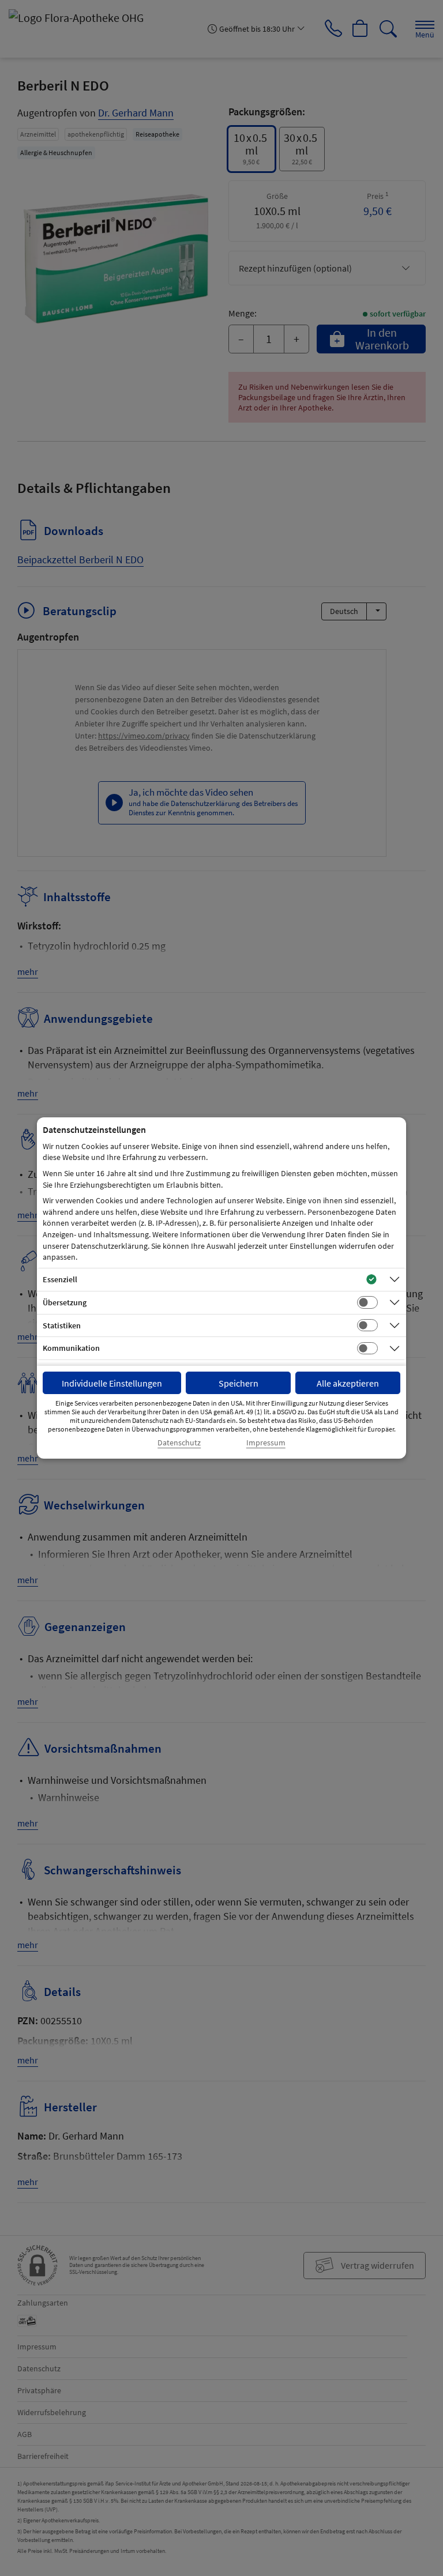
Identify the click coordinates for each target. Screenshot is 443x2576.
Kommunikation (71, 1348)
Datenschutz (179, 1443)
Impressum (266, 1443)
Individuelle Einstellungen (112, 1383)
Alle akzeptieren (348, 1383)
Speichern (239, 1383)
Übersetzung (65, 1302)
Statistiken (62, 1325)
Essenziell (60, 1279)
